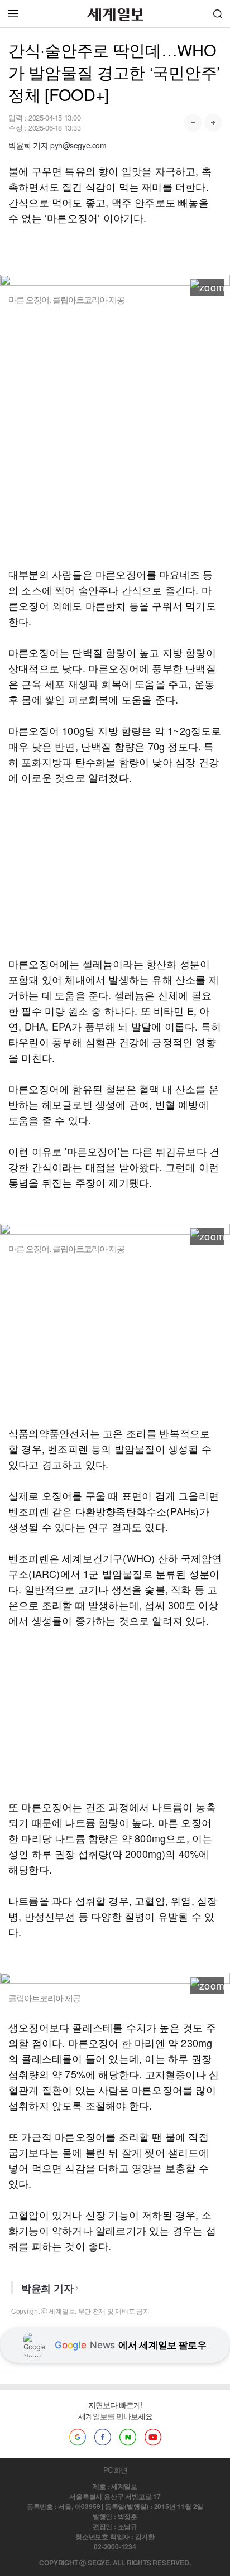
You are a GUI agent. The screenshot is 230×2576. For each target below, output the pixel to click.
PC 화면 (115, 2470)
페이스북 (103, 2437)
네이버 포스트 (128, 2437)
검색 (218, 14)
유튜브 (153, 2437)
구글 (78, 2437)
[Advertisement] (115, 436)
